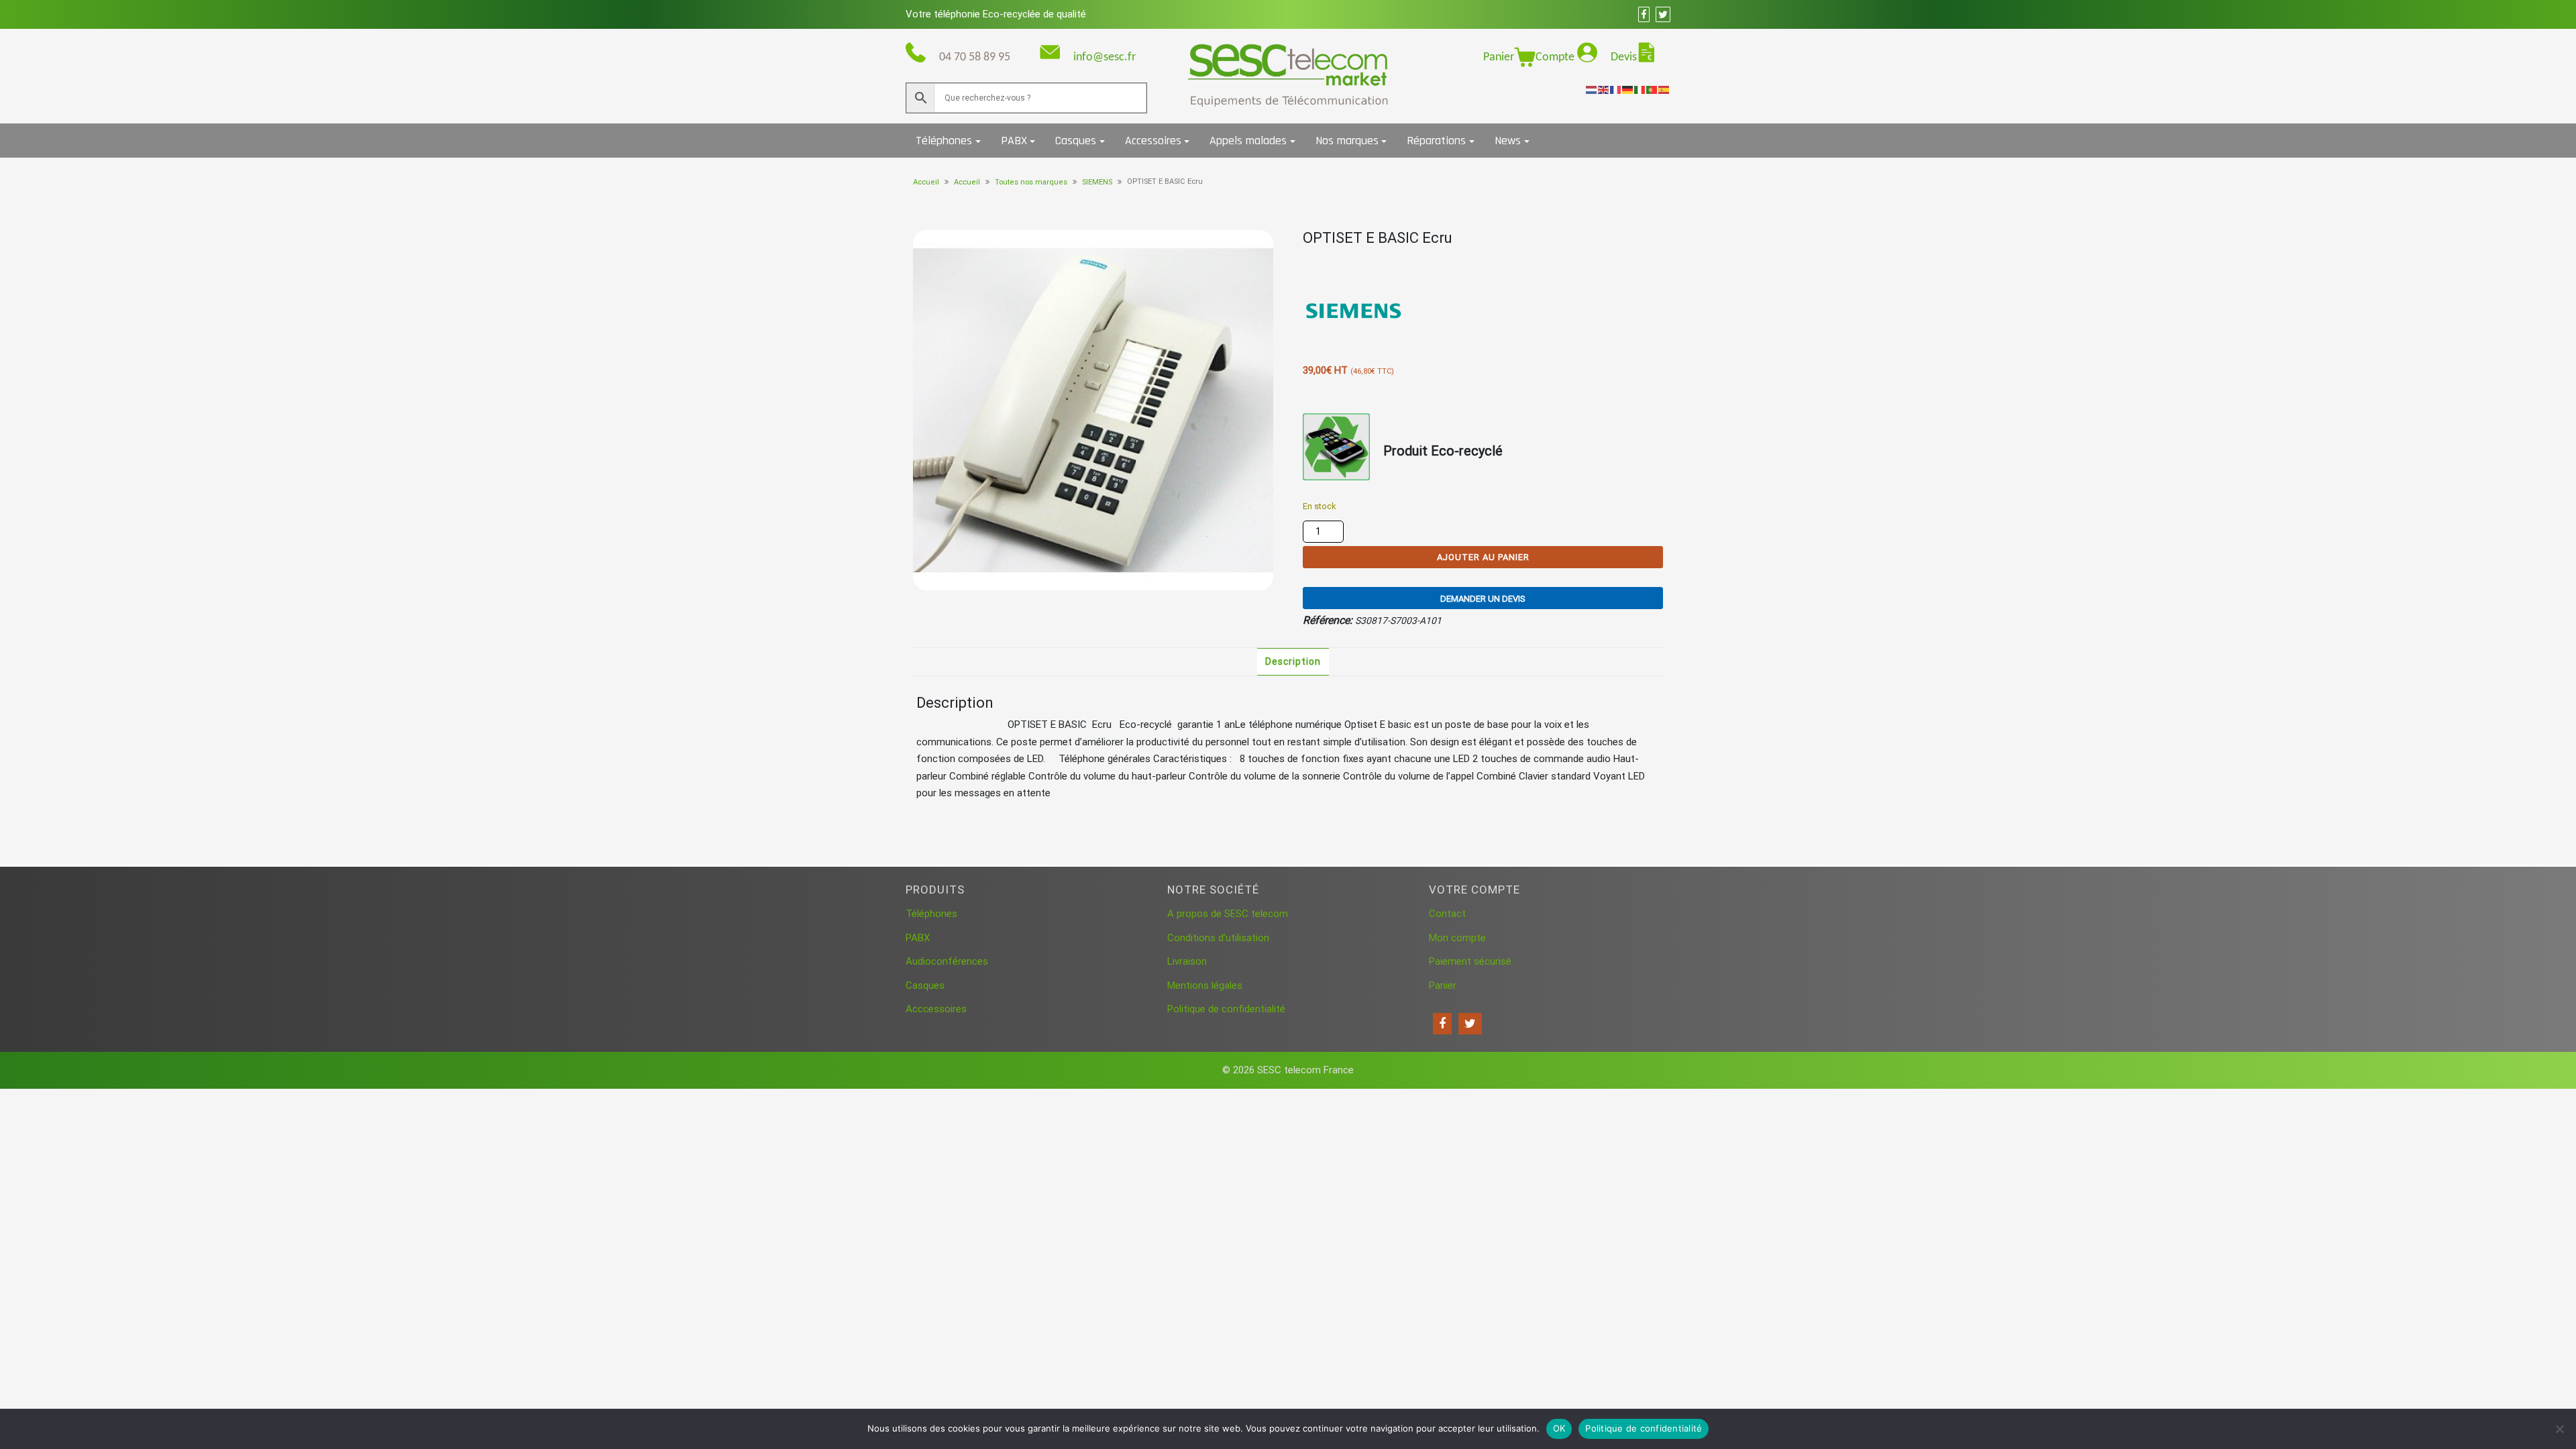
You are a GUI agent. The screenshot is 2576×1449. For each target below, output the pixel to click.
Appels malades (1248, 141)
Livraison (1187, 961)
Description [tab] (1293, 661)
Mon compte (1457, 938)
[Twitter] (1470, 1024)
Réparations (1436, 141)
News (1508, 141)
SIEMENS (1097, 182)
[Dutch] (1592, 89)
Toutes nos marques (1031, 182)
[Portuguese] (1652, 89)
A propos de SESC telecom (1228, 914)
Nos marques (1347, 141)
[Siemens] (1353, 311)
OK (1559, 1428)
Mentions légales (1205, 985)
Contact (1447, 914)
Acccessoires (936, 1009)
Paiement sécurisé (1470, 961)
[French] (1616, 89)
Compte (1556, 57)
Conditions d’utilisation (1218, 938)
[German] (1628, 89)
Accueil (926, 182)
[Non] (2559, 1429)
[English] (1604, 89)
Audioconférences (947, 961)
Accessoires (1153, 141)
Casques (1076, 141)
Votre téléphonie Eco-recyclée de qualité (996, 14)
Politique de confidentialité (1226, 1009)
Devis (1624, 57)
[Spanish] (1664, 89)
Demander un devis (1483, 599)
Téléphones (944, 141)
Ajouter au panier (1483, 557)
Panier (1499, 57)
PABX (1014, 141)
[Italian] (1640, 89)
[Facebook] (1442, 1024)
